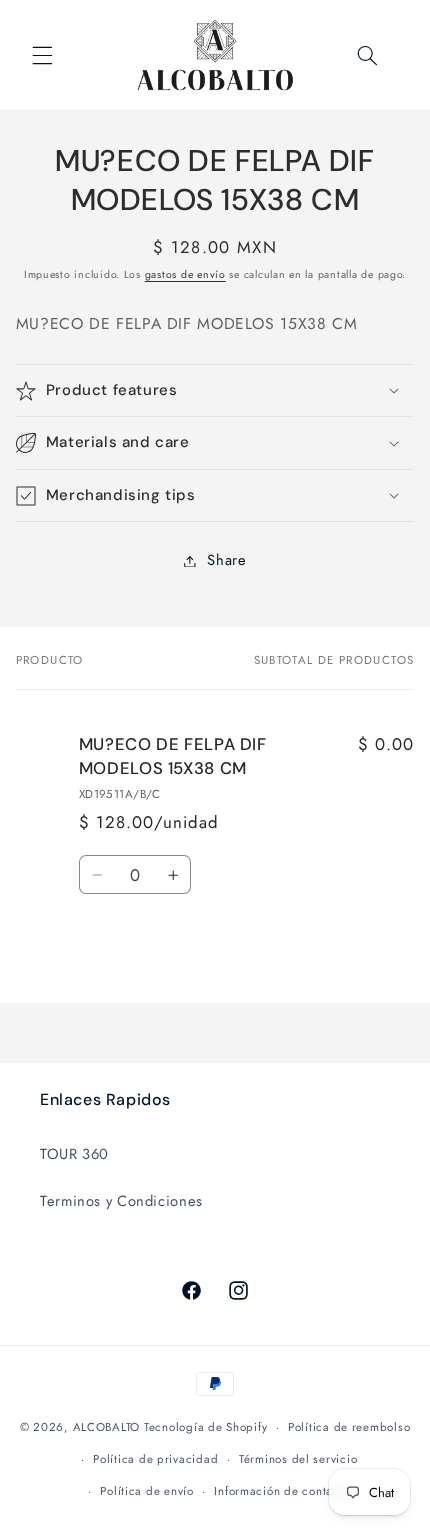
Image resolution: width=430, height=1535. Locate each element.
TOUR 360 (74, 1154)
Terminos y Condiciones (121, 1201)
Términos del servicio (298, 1459)
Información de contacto (282, 1491)
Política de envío (147, 1491)
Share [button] (226, 560)
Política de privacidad (155, 1459)
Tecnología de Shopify (205, 1427)
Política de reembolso (349, 1427)
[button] (42, 55)
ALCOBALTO (107, 1427)
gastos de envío (185, 274)
